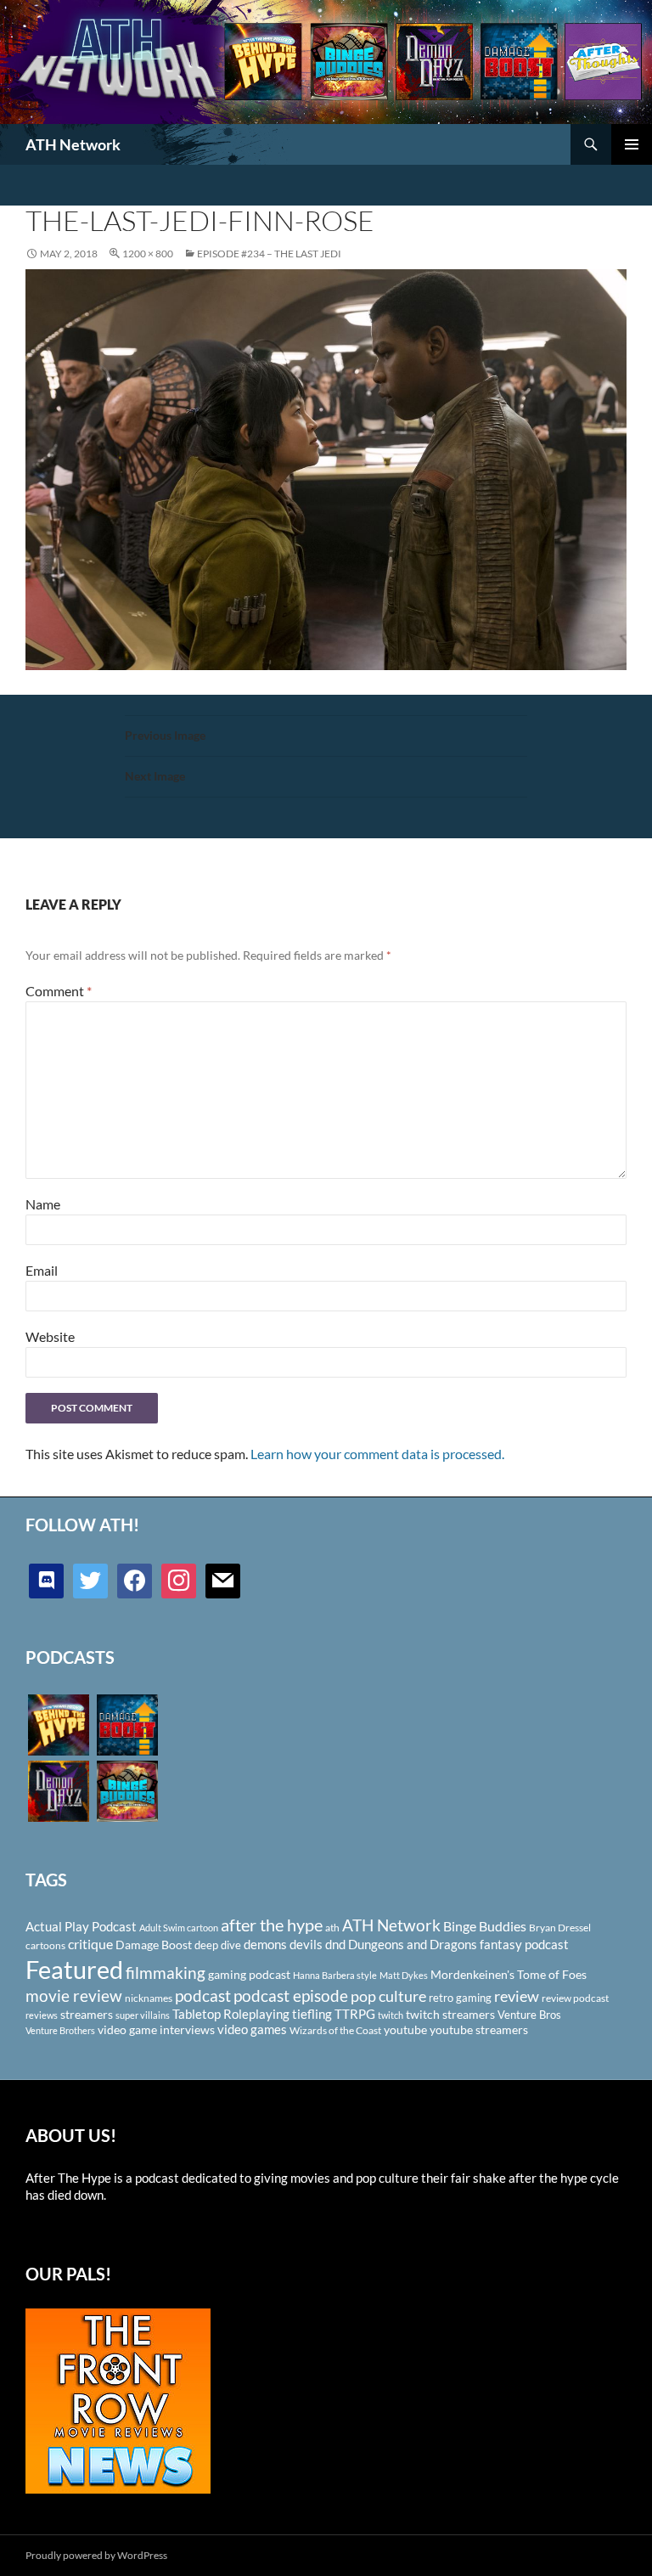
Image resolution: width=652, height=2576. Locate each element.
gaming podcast (249, 1974)
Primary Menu (632, 144)
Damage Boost (154, 1945)
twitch (391, 2015)
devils (306, 1944)
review (517, 1996)
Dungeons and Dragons (413, 1944)
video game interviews (156, 2029)
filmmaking (166, 1973)
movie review (74, 1996)
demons (265, 1944)
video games (252, 2029)
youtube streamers (479, 2029)
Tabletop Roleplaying (231, 2014)
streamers (87, 2014)
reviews (42, 2015)
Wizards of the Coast (335, 2030)
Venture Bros (529, 2015)
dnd (335, 1944)
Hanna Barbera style (335, 1975)
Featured (74, 1969)
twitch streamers (450, 2014)
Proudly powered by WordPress (96, 2555)
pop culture (388, 1996)
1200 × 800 (148, 254)
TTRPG (355, 2014)
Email (42, 1270)
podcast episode (291, 1995)
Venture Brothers (60, 2030)
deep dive (218, 1945)
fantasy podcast (524, 1944)
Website (50, 1336)
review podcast (575, 1998)
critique (90, 1944)
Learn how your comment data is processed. (377, 1454)
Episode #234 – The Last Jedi (269, 254)
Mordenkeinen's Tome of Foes (509, 1974)
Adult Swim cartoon (179, 1928)
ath (332, 1928)
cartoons (45, 1945)
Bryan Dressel (560, 1928)
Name (43, 1204)
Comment (59, 991)
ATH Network (73, 144)
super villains (143, 2015)
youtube (405, 2029)
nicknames (149, 1998)
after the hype (272, 1925)
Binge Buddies (485, 1926)
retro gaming (460, 1998)
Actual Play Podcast (81, 1926)
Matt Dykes (404, 1975)
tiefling (312, 2014)
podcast (203, 1995)
